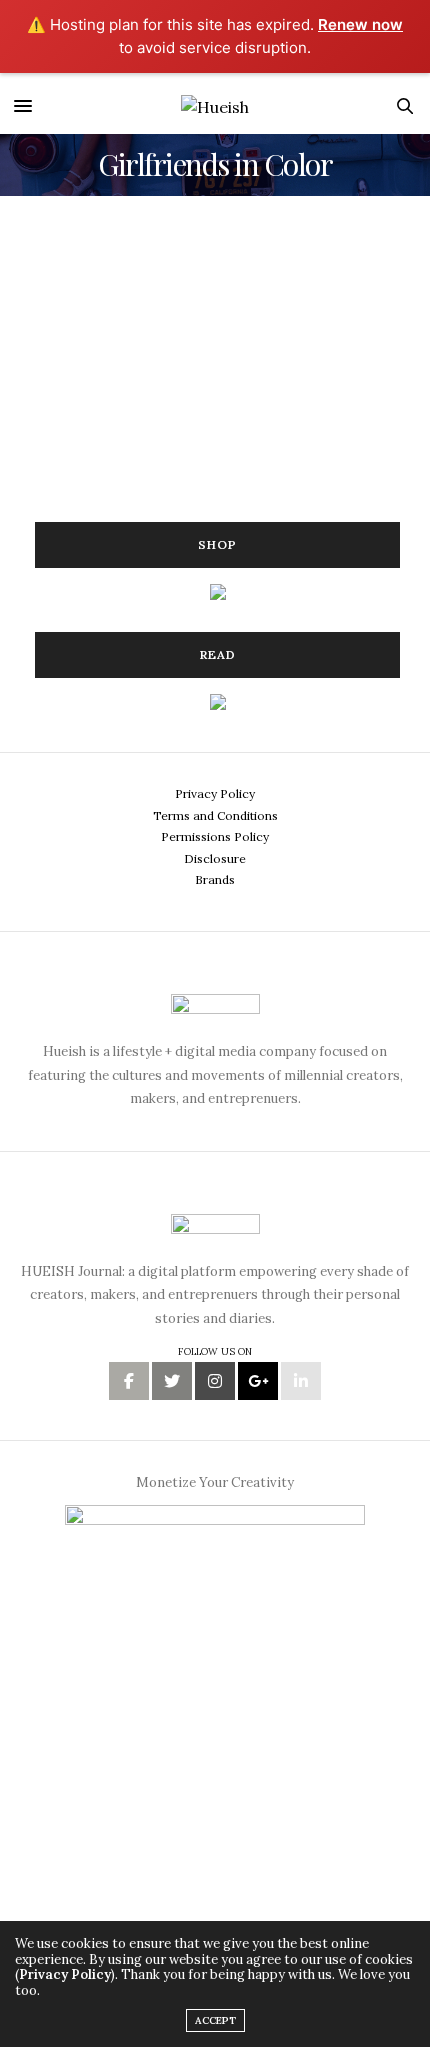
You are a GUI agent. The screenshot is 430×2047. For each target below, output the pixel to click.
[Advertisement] (185, 361)
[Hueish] (215, 106)
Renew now (360, 24)
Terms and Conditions (215, 815)
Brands (215, 879)
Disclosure (215, 858)
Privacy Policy (215, 793)
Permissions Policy (215, 836)
